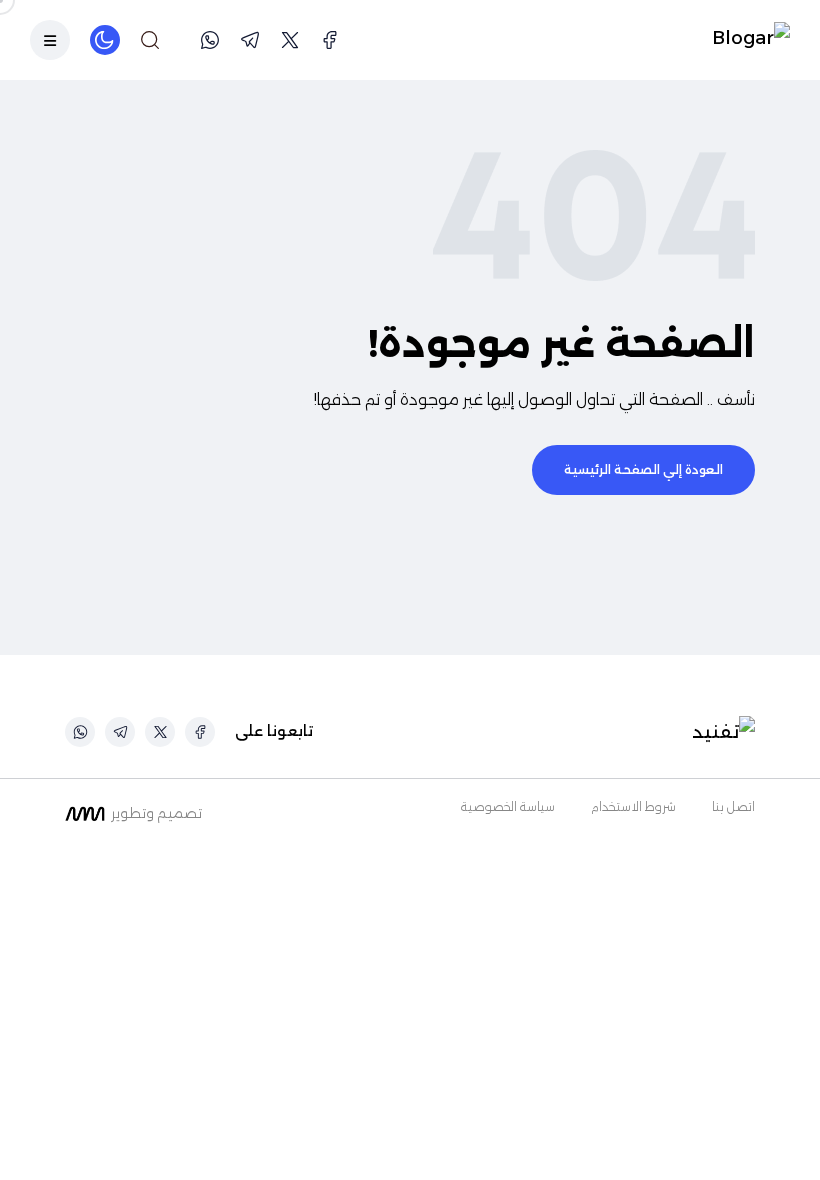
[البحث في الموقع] (150, 40)
